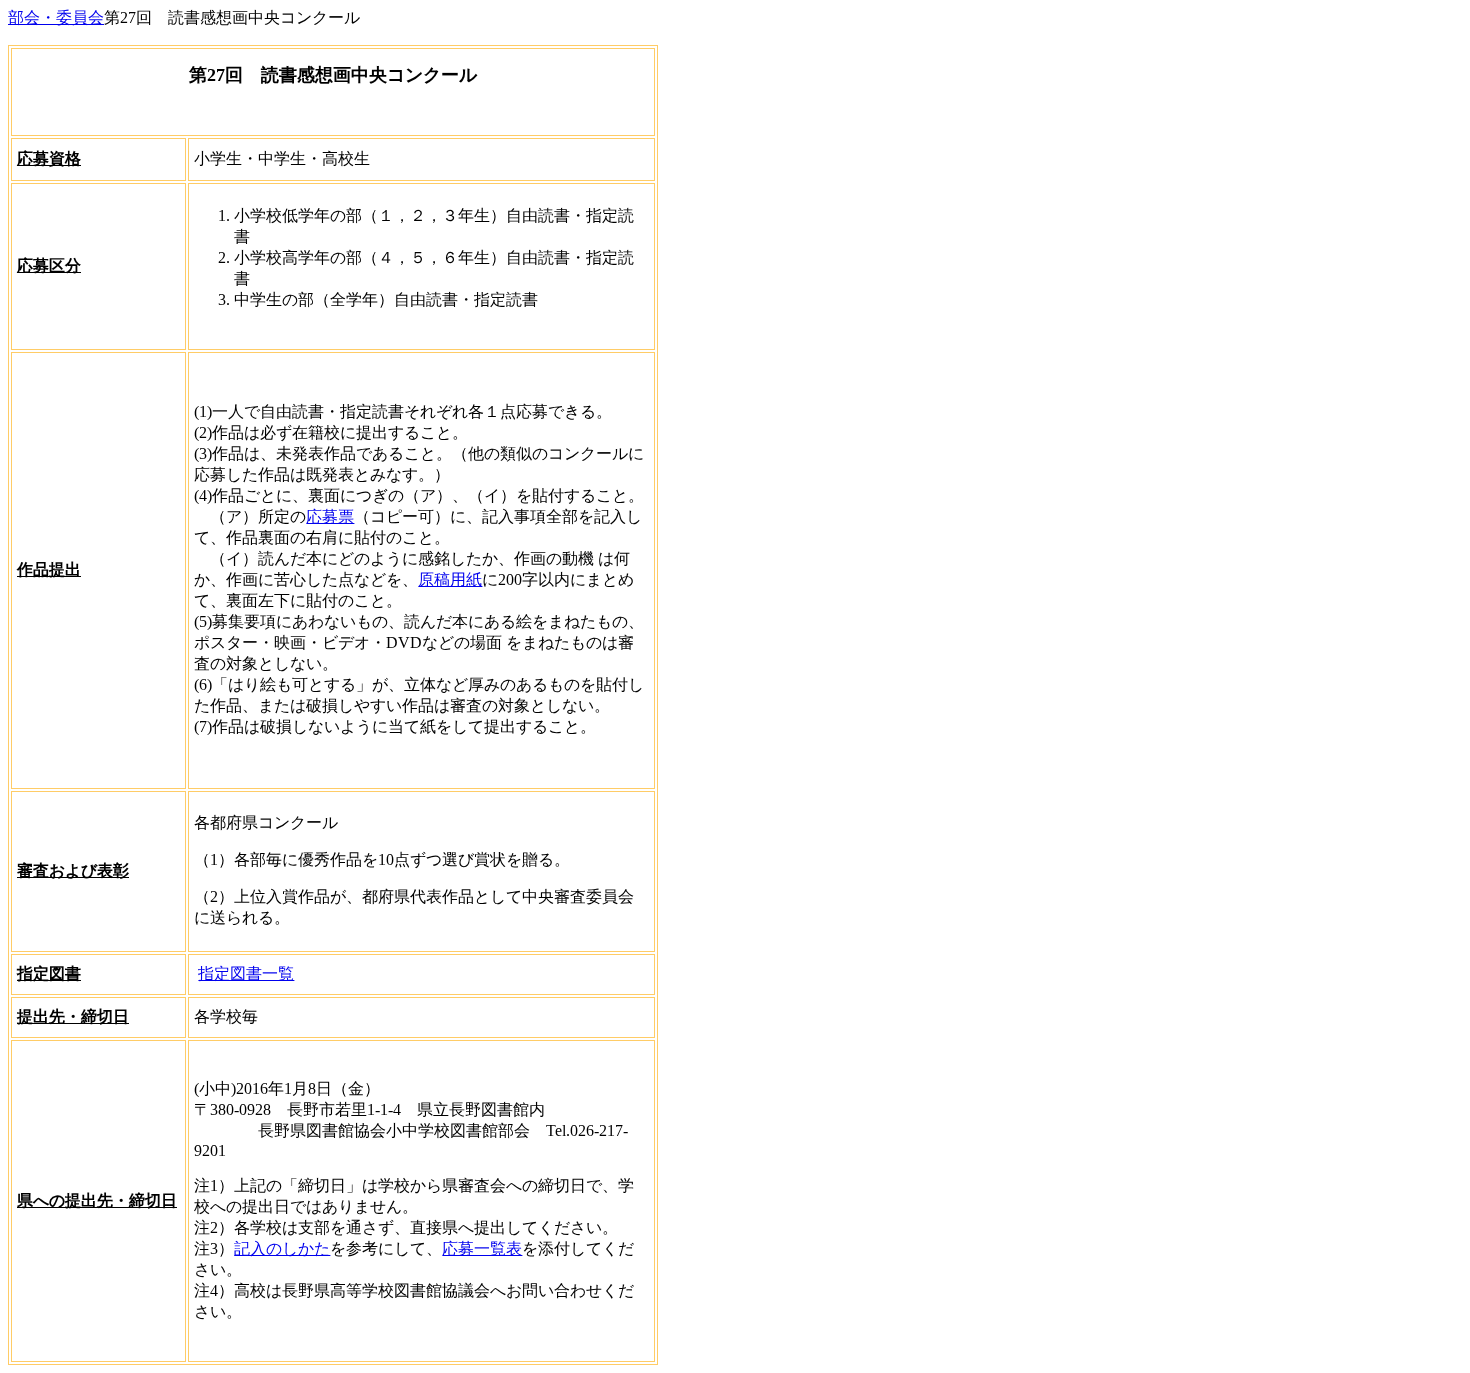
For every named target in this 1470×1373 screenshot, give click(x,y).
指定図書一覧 (246, 973)
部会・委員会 (56, 17)
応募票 (330, 516)
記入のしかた (282, 1248)
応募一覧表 (482, 1248)
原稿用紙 (450, 579)
